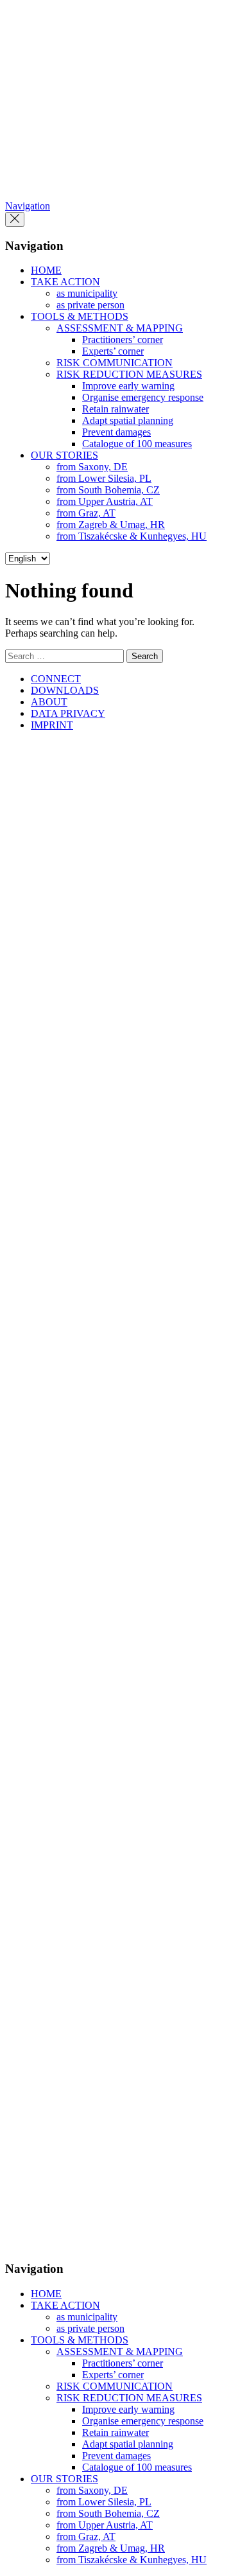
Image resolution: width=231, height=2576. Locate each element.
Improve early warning (128, 386)
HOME (46, 270)
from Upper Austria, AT (105, 501)
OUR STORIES (64, 455)
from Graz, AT (86, 513)
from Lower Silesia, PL (104, 478)
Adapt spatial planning (128, 420)
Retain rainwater (116, 409)
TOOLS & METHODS (80, 316)
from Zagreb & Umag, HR (111, 525)
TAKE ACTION (65, 282)
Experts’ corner (113, 351)
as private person (90, 305)
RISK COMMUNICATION (115, 363)
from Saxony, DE (92, 467)
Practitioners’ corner (123, 340)
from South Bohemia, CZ (108, 490)
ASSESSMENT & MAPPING (120, 328)
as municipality (87, 293)
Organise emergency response (143, 397)
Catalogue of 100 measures (137, 444)
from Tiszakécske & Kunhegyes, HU (132, 536)
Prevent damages (116, 432)
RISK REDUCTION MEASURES (129, 374)
